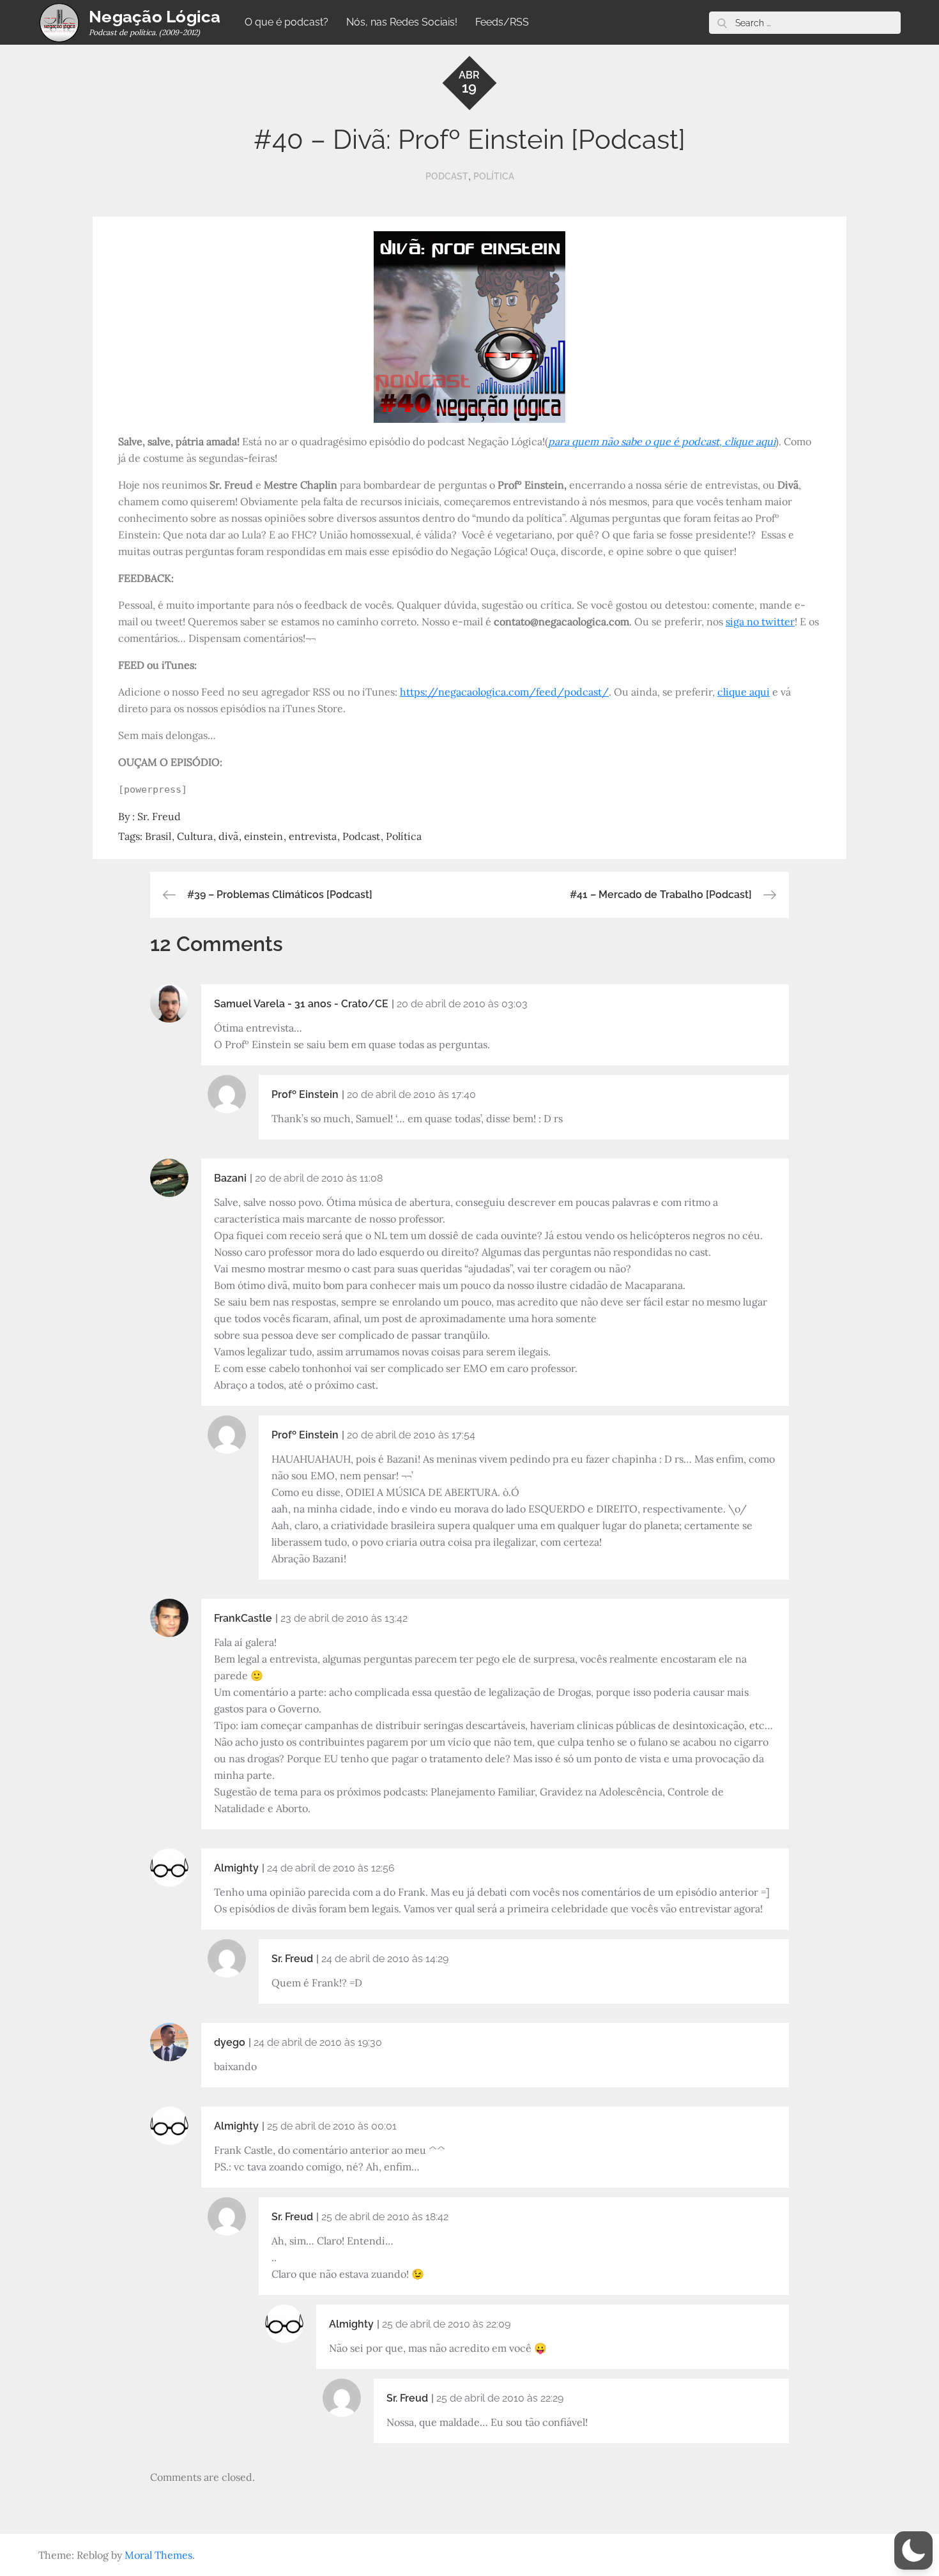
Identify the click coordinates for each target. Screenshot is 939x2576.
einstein (263, 836)
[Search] (722, 23)
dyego (230, 2042)
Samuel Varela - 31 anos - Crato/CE (301, 1004)
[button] (913, 2550)
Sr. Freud (159, 816)
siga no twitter (760, 621)
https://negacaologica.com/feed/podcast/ (504, 692)
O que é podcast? (286, 22)
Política (494, 176)
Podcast (447, 176)
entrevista (313, 836)
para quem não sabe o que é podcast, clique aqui (662, 441)
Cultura (195, 836)
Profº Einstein (305, 1094)
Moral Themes (158, 2555)
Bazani (230, 1178)
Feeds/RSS (502, 22)
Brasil (158, 836)
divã (228, 836)
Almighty (236, 1868)
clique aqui (744, 692)
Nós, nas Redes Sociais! (402, 22)
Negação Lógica (155, 17)
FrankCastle (243, 1618)
